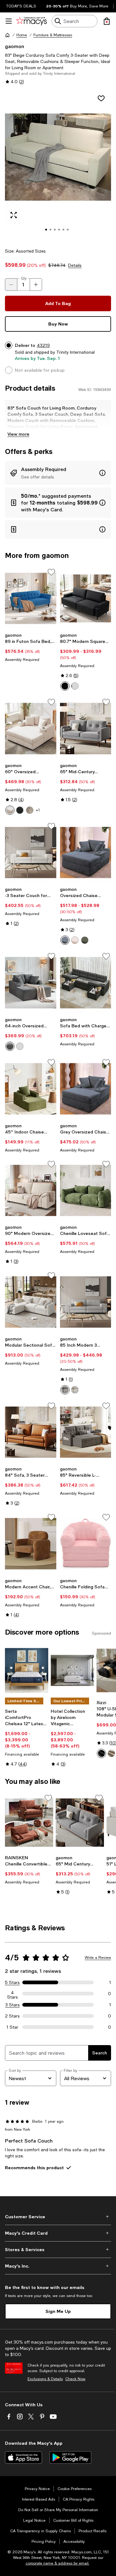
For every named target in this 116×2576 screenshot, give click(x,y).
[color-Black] (65, 686)
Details (75, 265)
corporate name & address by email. (58, 2563)
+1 (38, 810)
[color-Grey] (75, 686)
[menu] (9, 21)
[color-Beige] (75, 940)
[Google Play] (70, 2457)
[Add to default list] (51, 572)
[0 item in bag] (107, 21)
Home (22, 35)
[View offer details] (58, 473)
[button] (58, 166)
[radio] (65, 686)
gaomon (15, 46)
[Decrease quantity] (11, 285)
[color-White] (10, 810)
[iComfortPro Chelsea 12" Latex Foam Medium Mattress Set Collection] (27, 1670)
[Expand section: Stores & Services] (58, 2250)
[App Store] (24, 2457)
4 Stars (13, 1994)
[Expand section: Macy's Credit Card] (58, 2233)
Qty (24, 278)
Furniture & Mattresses (53, 35)
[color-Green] (85, 940)
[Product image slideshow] (58, 166)
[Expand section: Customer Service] (58, 2217)
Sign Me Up (58, 2311)
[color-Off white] (75, 1390)
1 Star (12, 2027)
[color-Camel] (111, 1753)
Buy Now (58, 324)
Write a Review (98, 1958)
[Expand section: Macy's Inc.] (58, 2266)
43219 (43, 345)
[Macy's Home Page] (31, 21)
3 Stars (13, 2005)
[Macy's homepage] (7, 35)
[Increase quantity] (36, 285)
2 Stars (12, 2016)
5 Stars (12, 1982)
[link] (31, 647)
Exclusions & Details (45, 2379)
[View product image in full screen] (14, 215)
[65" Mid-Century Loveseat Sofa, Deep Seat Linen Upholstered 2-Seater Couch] (86, 729)
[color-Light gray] (65, 1390)
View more (18, 434)
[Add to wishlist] (101, 98)
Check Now (75, 2379)
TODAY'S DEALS (21, 6)
